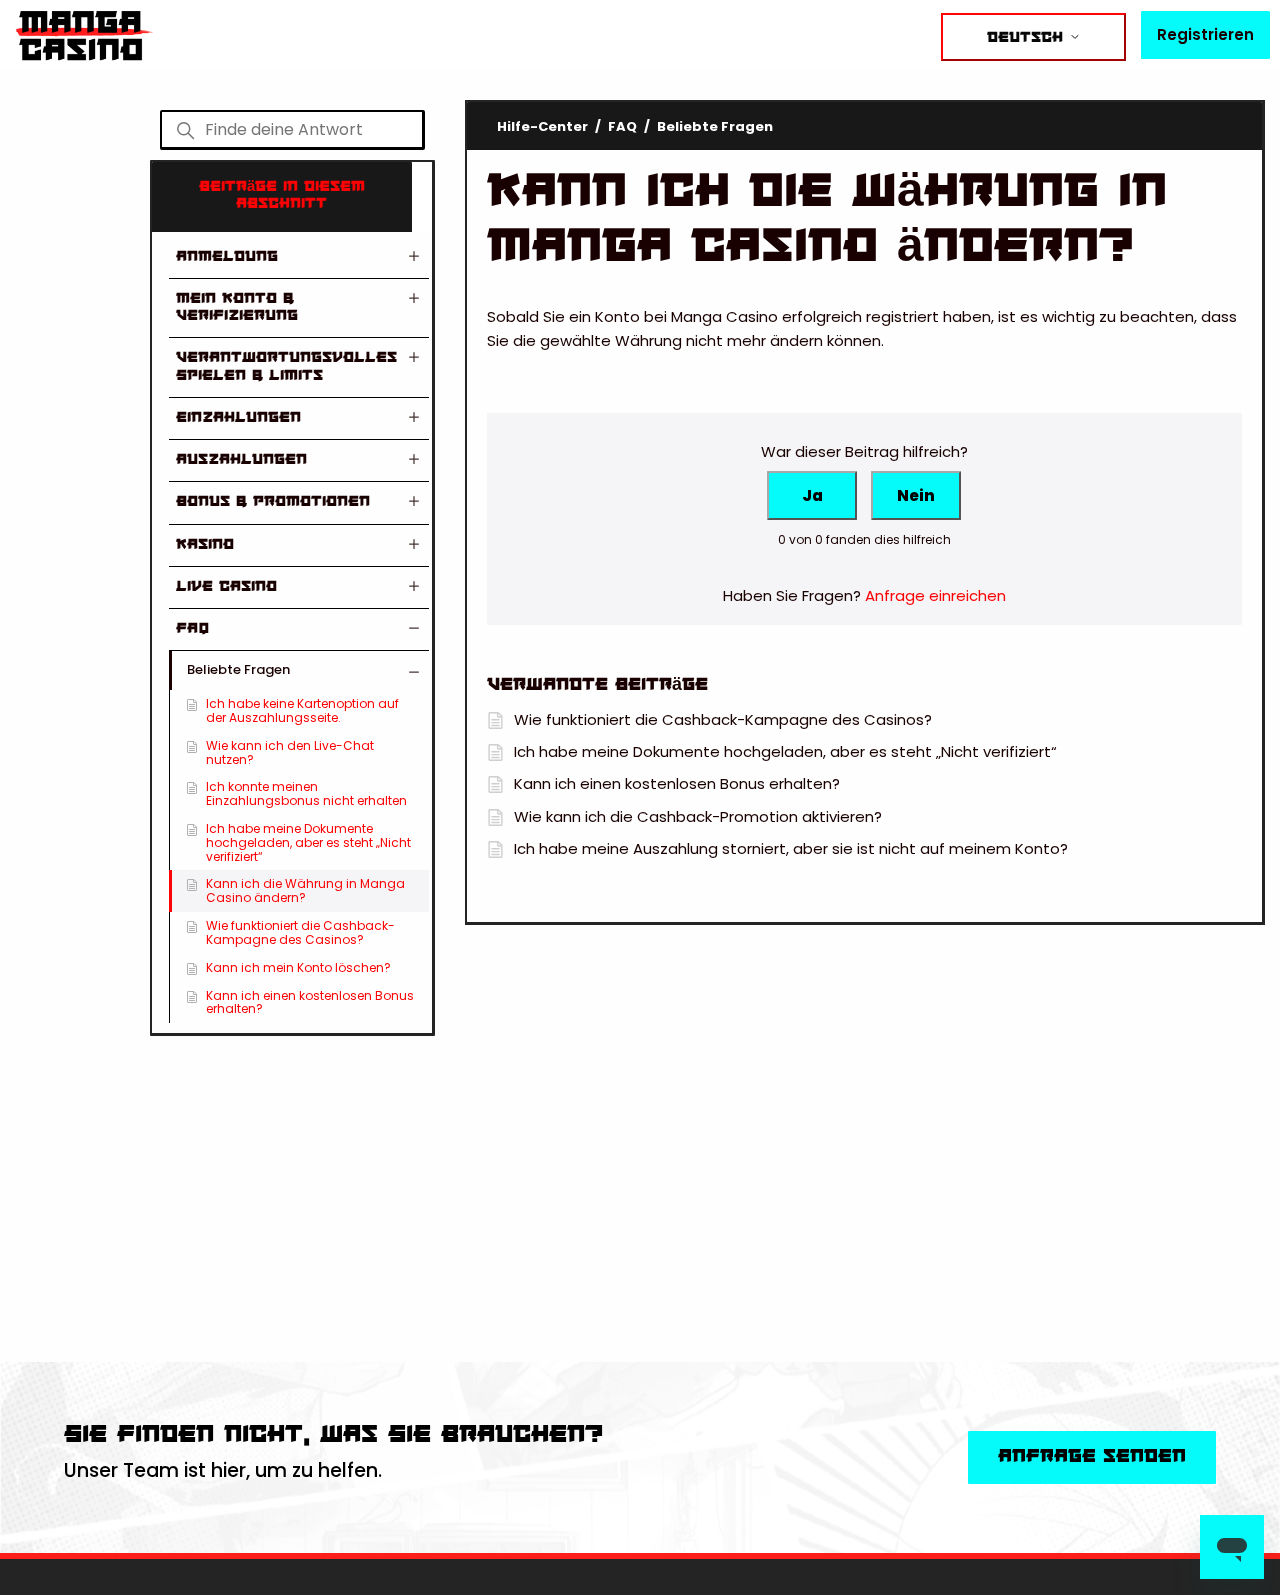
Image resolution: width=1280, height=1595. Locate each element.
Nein (916, 495)
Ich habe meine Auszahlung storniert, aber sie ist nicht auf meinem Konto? (791, 848)
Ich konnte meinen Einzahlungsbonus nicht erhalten (306, 793)
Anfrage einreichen (935, 595)
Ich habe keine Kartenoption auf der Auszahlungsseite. (302, 710)
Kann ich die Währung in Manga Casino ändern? (305, 890)
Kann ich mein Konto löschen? (298, 967)
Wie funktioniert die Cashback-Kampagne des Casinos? (300, 932)
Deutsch (1028, 38)
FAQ (622, 126)
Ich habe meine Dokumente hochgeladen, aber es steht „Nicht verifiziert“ (308, 842)
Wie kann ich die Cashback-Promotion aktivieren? (698, 816)
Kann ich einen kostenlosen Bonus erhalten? (310, 1002)
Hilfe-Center (542, 126)
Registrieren (1205, 34)
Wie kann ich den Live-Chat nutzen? (290, 752)
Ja (812, 495)
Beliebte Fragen (715, 126)
